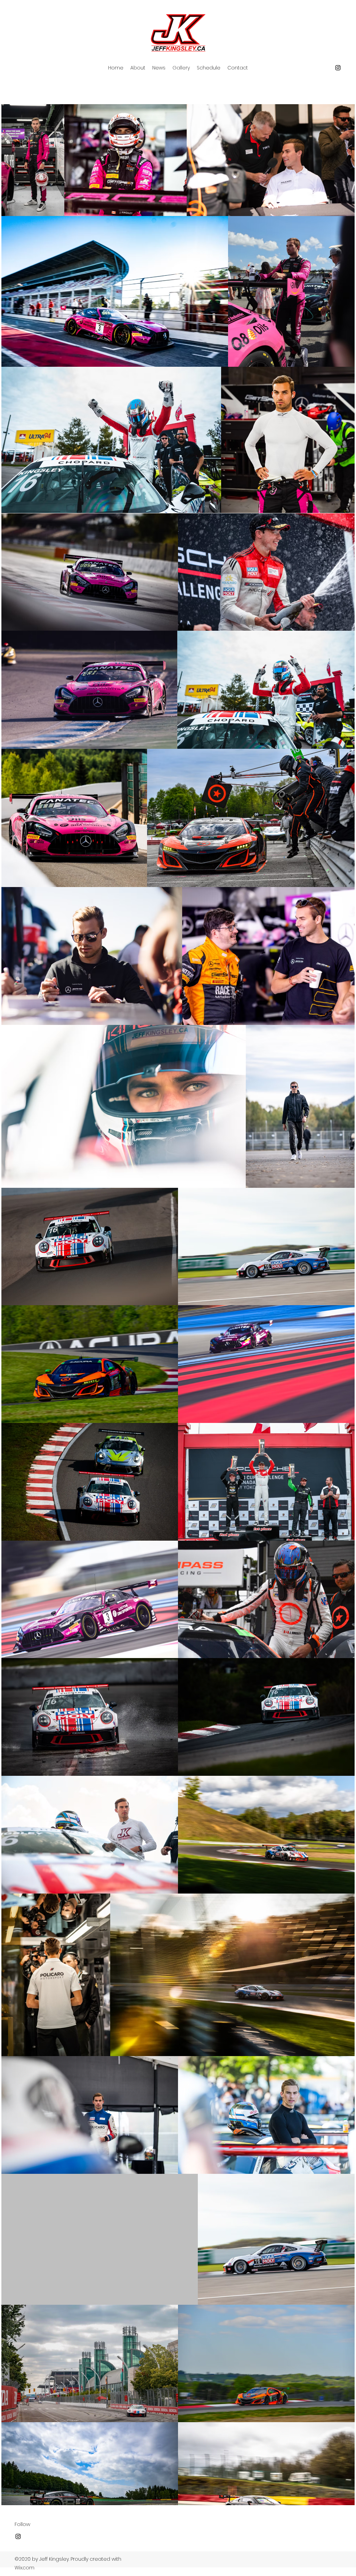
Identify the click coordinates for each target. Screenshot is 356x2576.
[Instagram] (338, 68)
